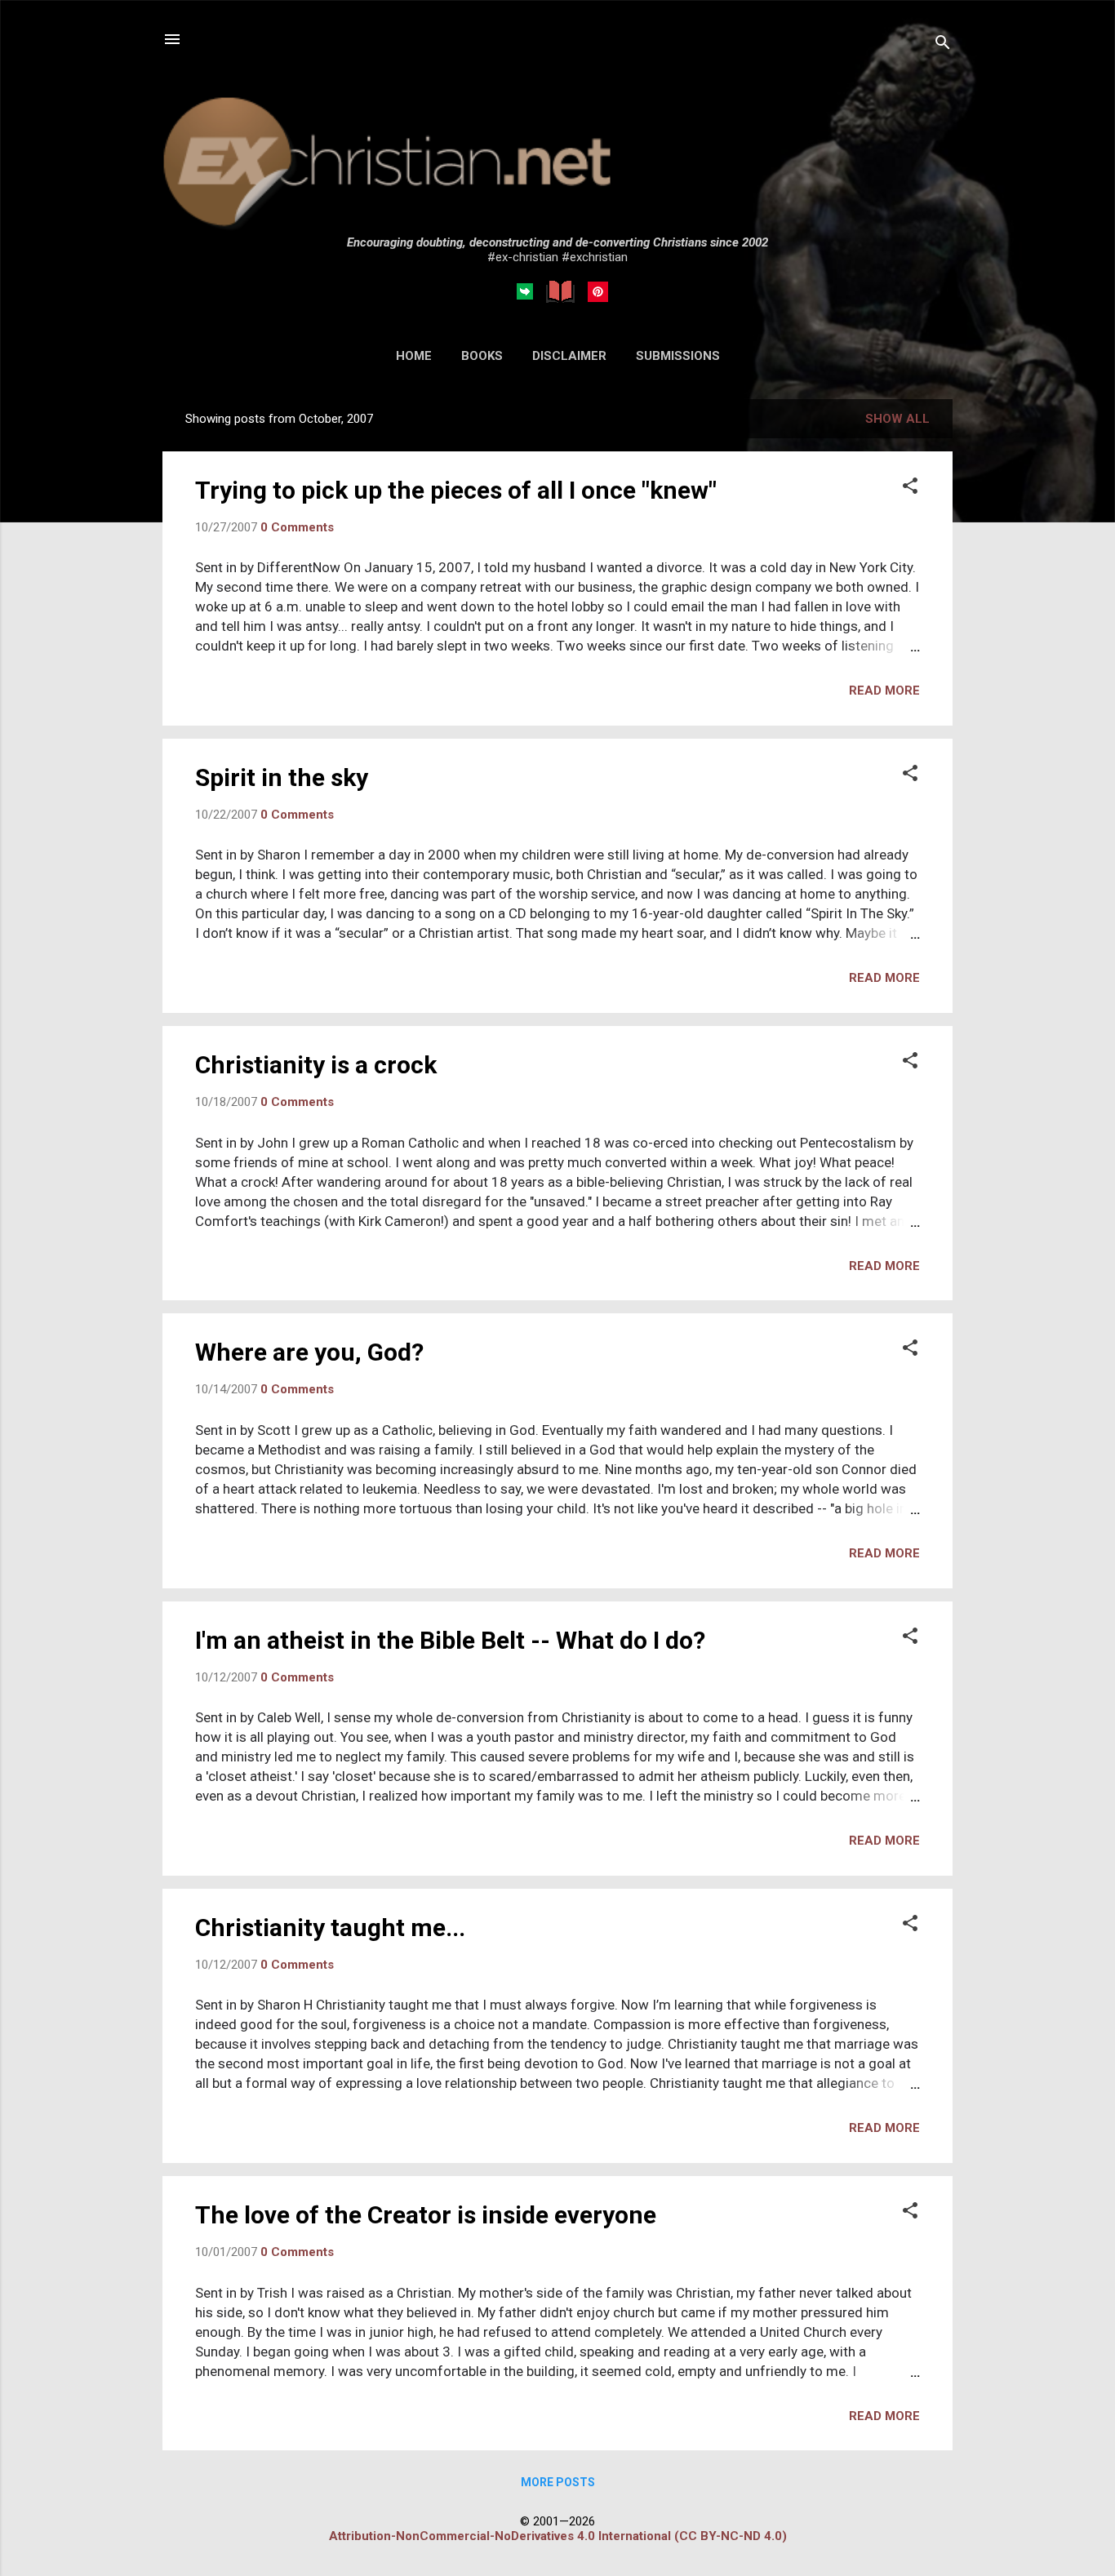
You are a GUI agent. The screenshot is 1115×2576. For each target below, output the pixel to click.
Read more (884, 691)
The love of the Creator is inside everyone (426, 2215)
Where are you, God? (309, 1352)
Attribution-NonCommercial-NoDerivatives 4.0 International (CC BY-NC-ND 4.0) (558, 2536)
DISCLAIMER (569, 356)
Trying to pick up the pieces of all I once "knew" (456, 490)
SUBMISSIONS (678, 356)
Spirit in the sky (282, 777)
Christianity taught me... (330, 1928)
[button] (910, 487)
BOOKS (482, 356)
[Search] (943, 44)
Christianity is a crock (316, 1065)
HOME (414, 356)
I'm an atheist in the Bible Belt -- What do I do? (450, 1640)
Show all (897, 419)
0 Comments (297, 527)
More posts (558, 2482)
